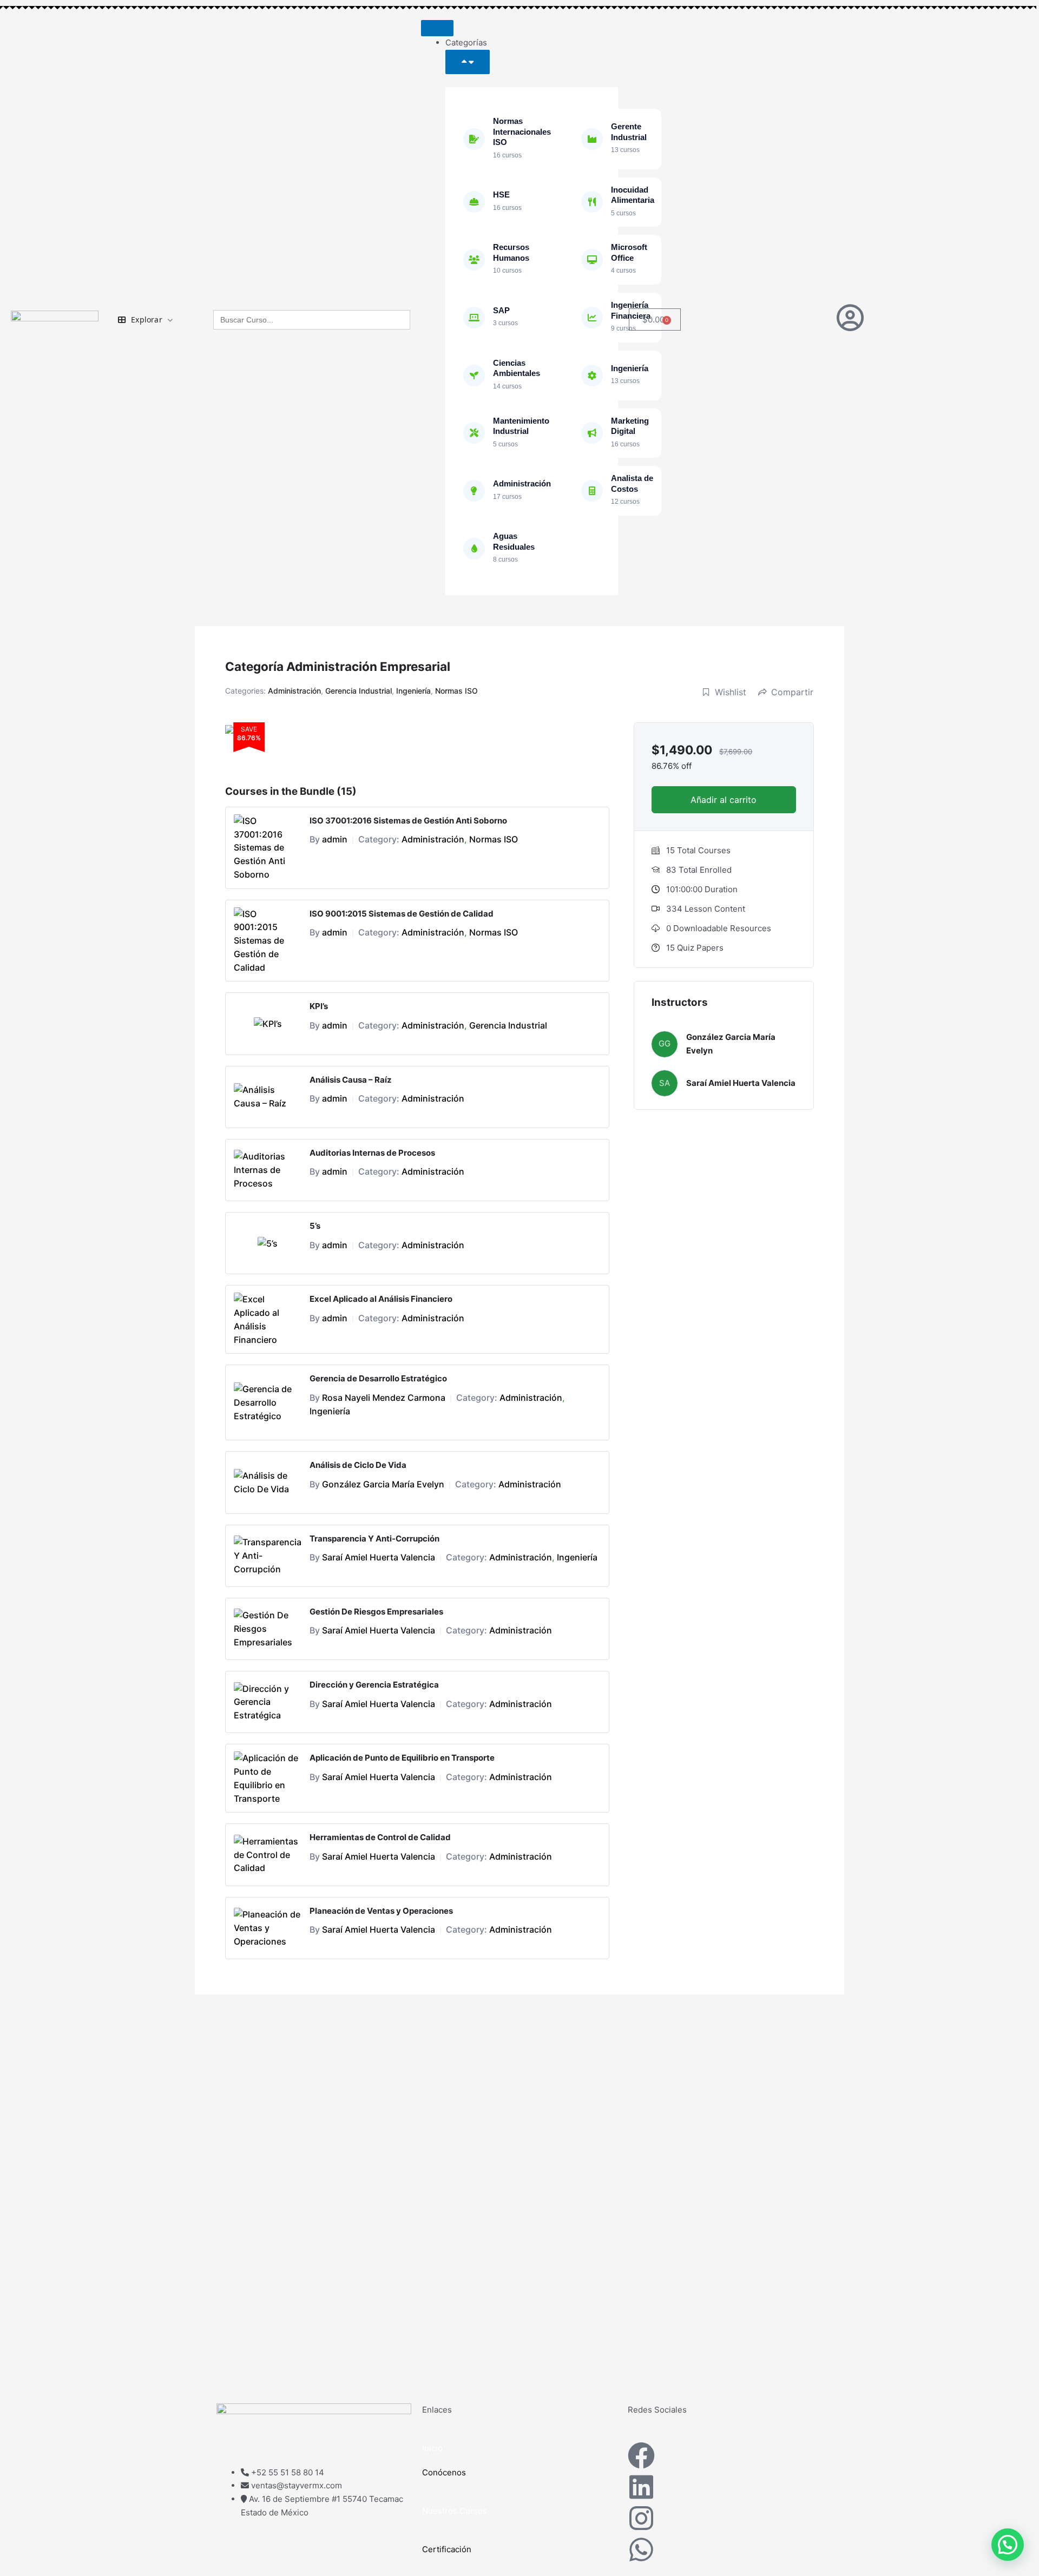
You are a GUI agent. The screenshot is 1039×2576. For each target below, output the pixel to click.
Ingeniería (413, 691)
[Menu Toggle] (437, 28)
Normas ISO (456, 691)
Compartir (792, 692)
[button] (1008, 2545)
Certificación (447, 2549)
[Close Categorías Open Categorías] (468, 62)
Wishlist (731, 692)
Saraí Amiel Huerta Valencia (379, 1557)
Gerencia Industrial (359, 691)
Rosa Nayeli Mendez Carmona (384, 1398)
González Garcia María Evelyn (383, 1484)
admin (335, 839)
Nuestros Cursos (455, 2511)
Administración (294, 691)
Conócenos (445, 2472)
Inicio (432, 2448)
